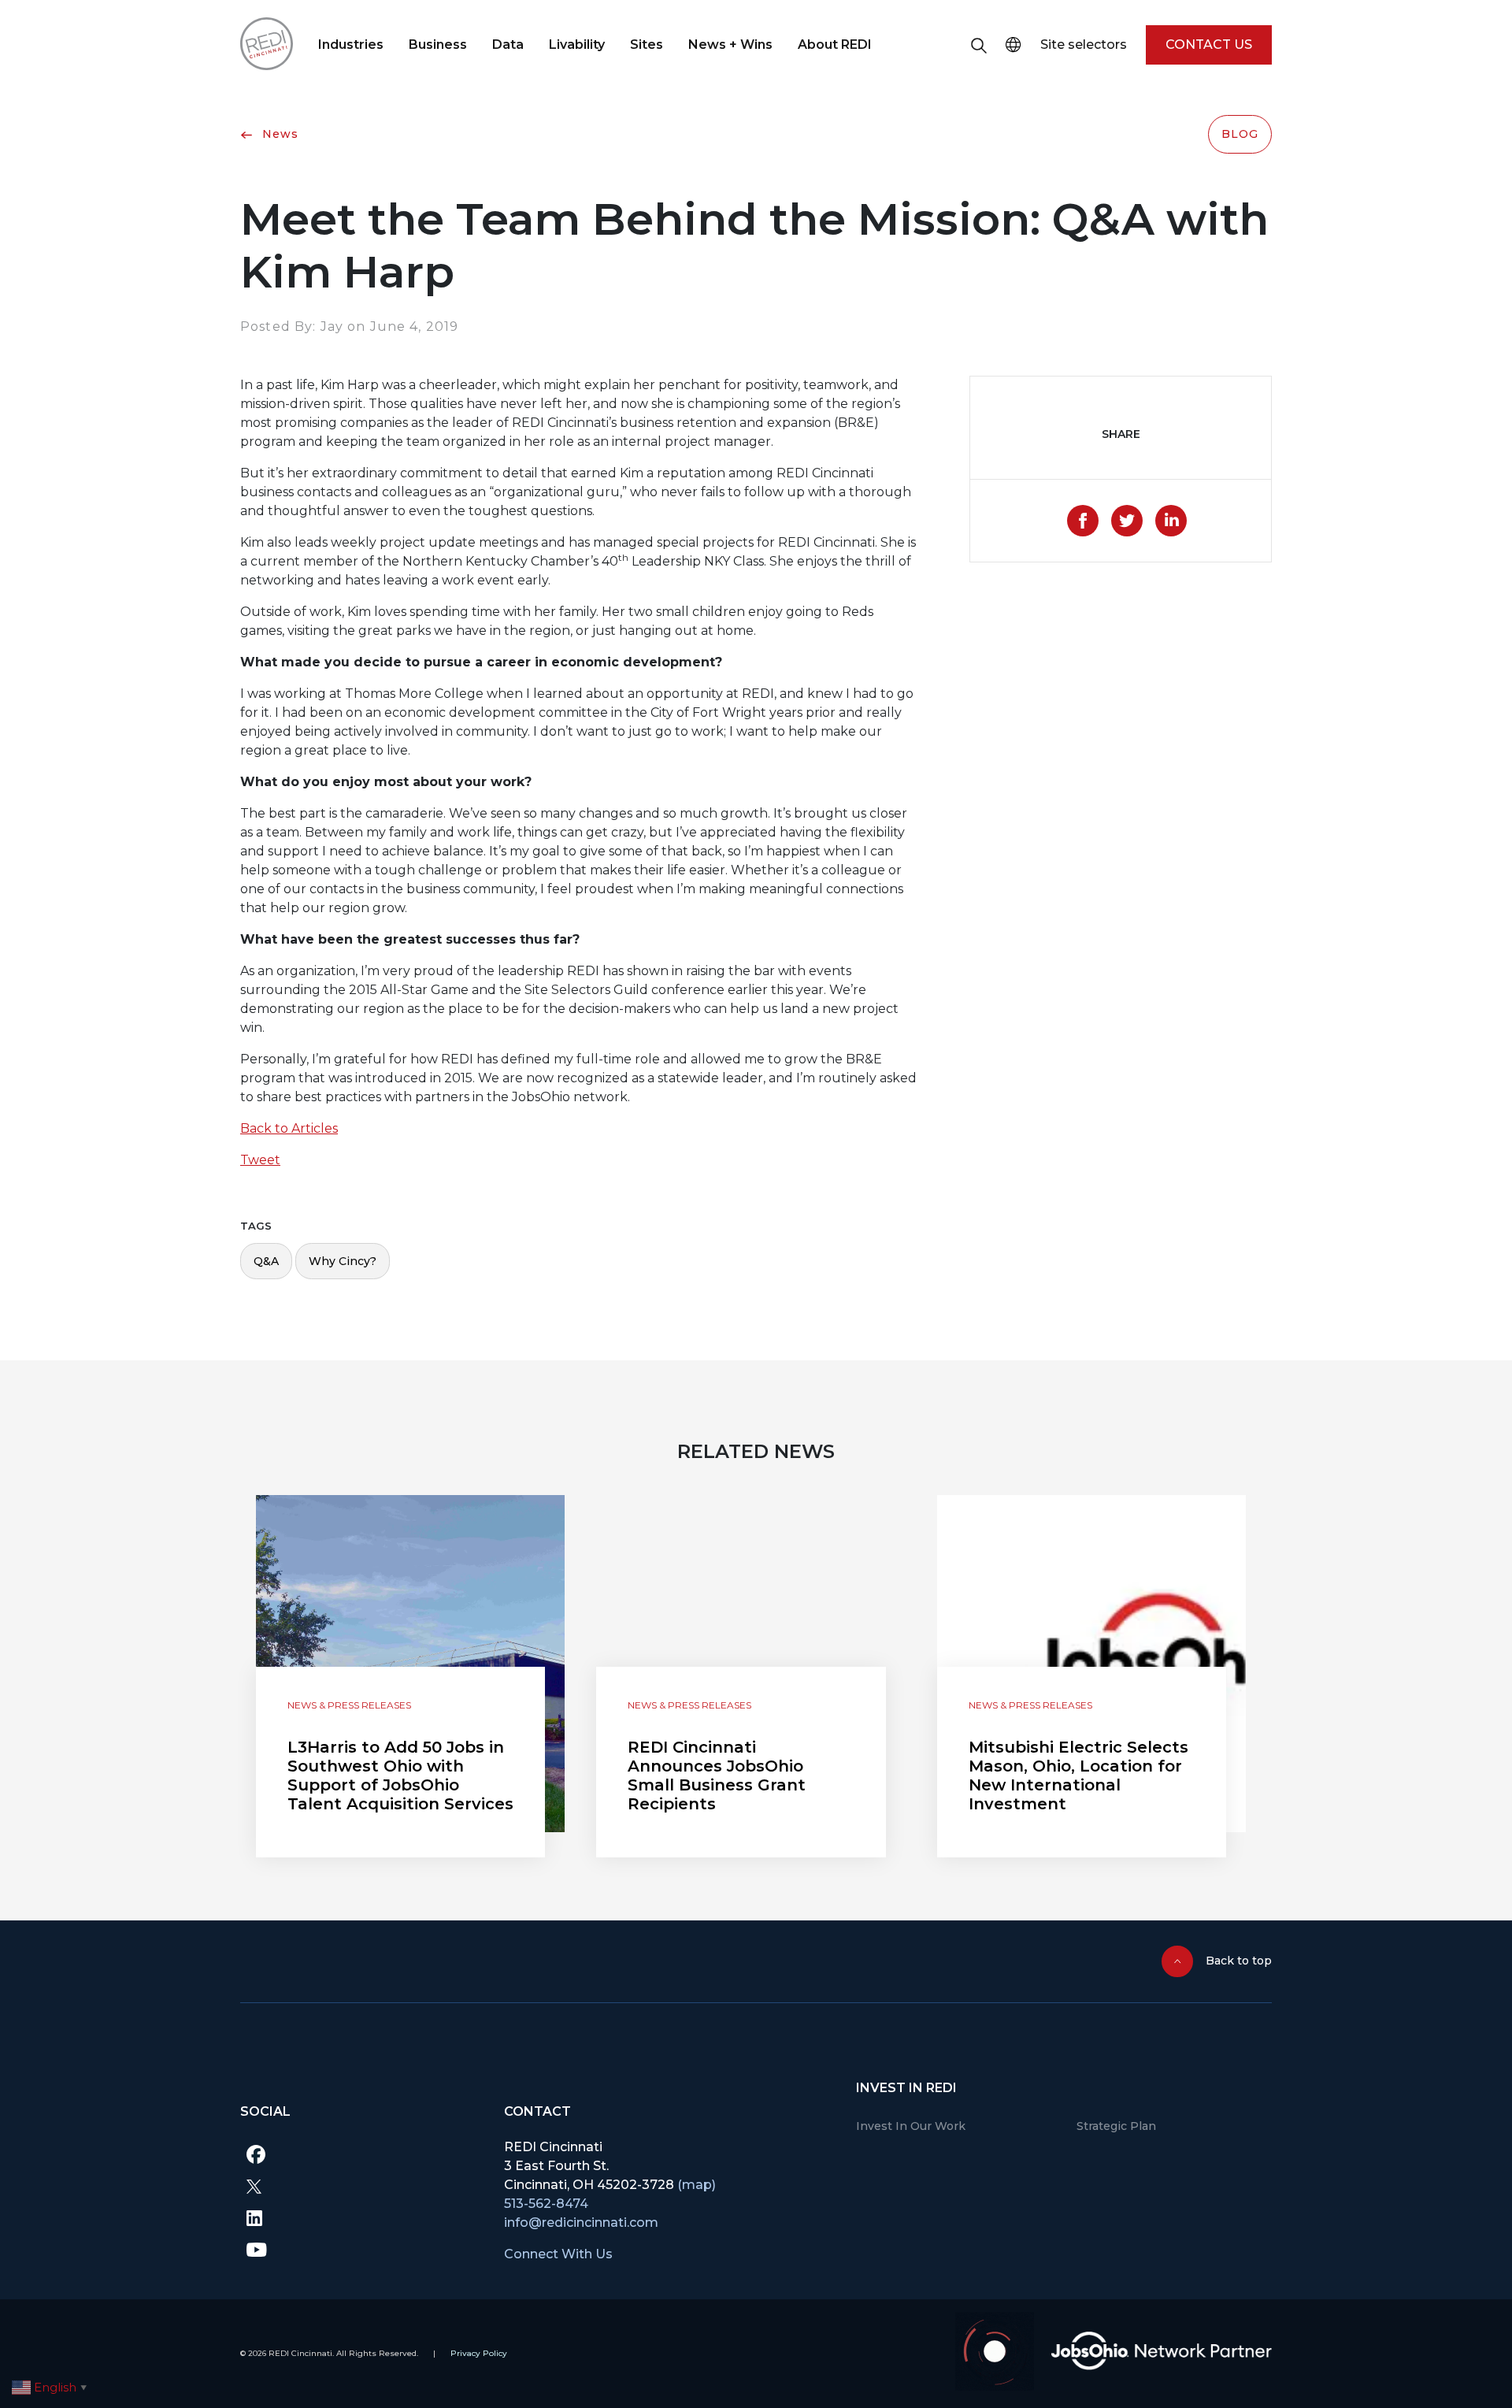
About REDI (835, 45)
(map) (697, 2185)
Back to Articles (289, 1128)
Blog (1240, 134)
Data (508, 45)
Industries (351, 45)
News (278, 134)
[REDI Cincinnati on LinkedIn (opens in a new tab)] (360, 2217)
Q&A (266, 1261)
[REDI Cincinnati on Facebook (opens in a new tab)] (360, 2154)
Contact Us (1209, 45)
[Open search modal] (979, 45)
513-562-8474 (546, 2204)
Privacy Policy (479, 2353)
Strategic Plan (1116, 2126)
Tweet (260, 1160)
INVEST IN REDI (906, 2088)
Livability (577, 45)
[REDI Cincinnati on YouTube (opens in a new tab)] (360, 2249)
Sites (647, 45)
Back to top (1239, 1961)
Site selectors (1084, 45)
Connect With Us (558, 2254)
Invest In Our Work (911, 2126)
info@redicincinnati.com (581, 2222)
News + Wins (730, 45)
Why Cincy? (343, 1261)
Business (438, 45)
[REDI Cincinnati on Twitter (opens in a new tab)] (360, 2186)
